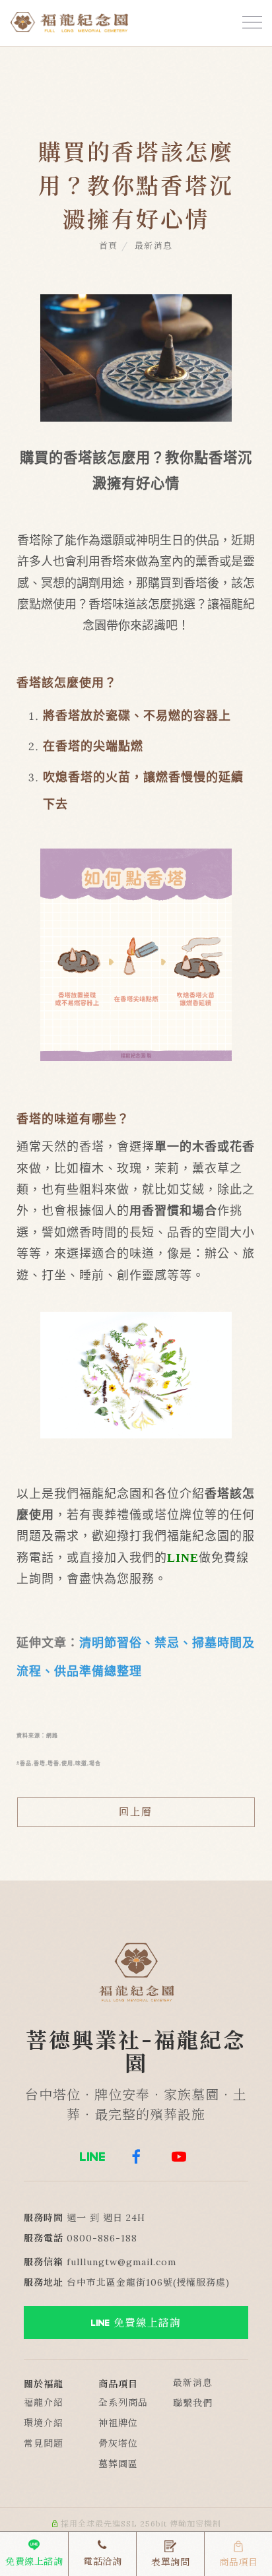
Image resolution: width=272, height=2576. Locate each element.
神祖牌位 (118, 2423)
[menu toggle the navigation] (249, 23)
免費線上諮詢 (147, 2323)
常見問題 (44, 2443)
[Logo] (69, 20)
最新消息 (154, 246)
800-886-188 (105, 2238)
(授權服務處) (201, 2282)
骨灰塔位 (118, 2443)
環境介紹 (44, 2423)
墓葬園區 (118, 2464)
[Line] (93, 2156)
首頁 (109, 246)
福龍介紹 (44, 2402)
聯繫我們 (193, 2403)
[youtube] (179, 2156)
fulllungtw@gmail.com (121, 2262)
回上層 (136, 1812)
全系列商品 (123, 2402)
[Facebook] (136, 2156)
